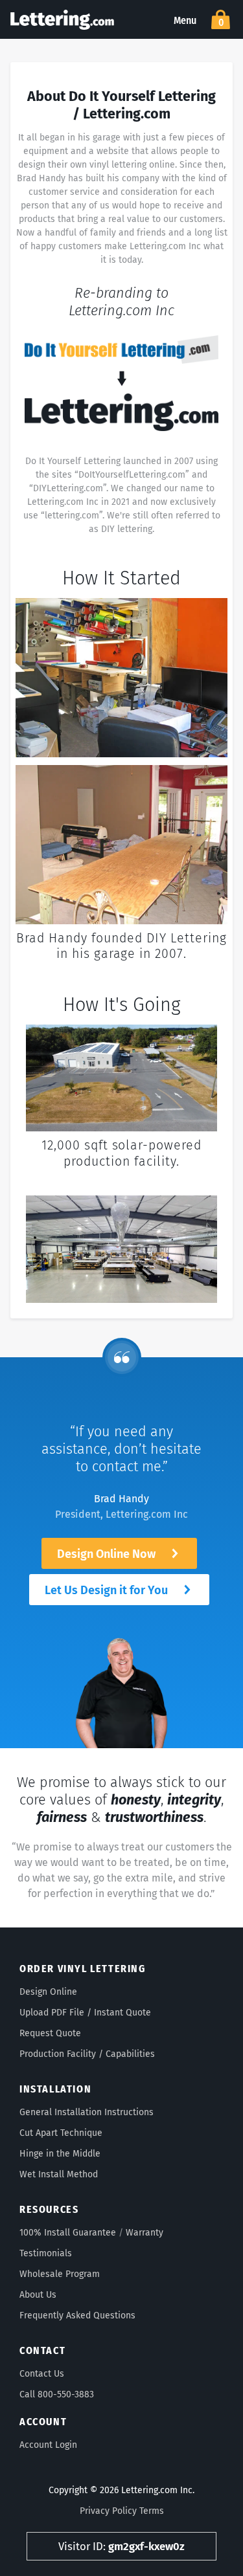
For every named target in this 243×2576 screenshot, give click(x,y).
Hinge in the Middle (60, 2154)
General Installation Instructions (87, 2112)
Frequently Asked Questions (77, 2315)
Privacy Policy (108, 2511)
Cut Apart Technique (61, 2133)
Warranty (145, 2233)
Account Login (48, 2445)
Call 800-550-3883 (57, 2394)
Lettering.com (62, 19)
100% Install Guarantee (68, 2233)
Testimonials (46, 2253)
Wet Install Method (59, 2174)
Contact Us (42, 2374)
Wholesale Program (60, 2274)
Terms (152, 2511)
